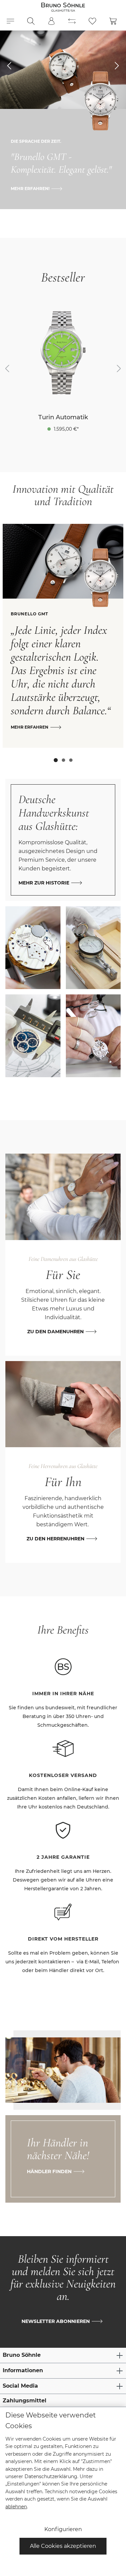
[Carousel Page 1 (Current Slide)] (56, 760)
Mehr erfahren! (30, 189)
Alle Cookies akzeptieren (63, 2546)
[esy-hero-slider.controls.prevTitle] (9, 66)
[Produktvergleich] (72, 21)
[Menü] (10, 21)
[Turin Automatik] (63, 353)
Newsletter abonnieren (56, 2321)
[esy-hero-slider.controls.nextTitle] (117, 66)
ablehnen (16, 2507)
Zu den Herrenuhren (55, 1539)
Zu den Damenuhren (55, 1332)
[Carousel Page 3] (71, 760)
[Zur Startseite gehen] (63, 7)
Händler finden (49, 2171)
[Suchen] (31, 21)
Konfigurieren (63, 2529)
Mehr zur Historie (44, 883)
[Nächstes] (119, 369)
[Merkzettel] (92, 21)
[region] (63, 369)
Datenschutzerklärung (51, 2476)
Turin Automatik (63, 417)
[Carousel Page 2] (64, 760)
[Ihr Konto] (51, 21)
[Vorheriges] (7, 369)
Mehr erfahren (30, 727)
